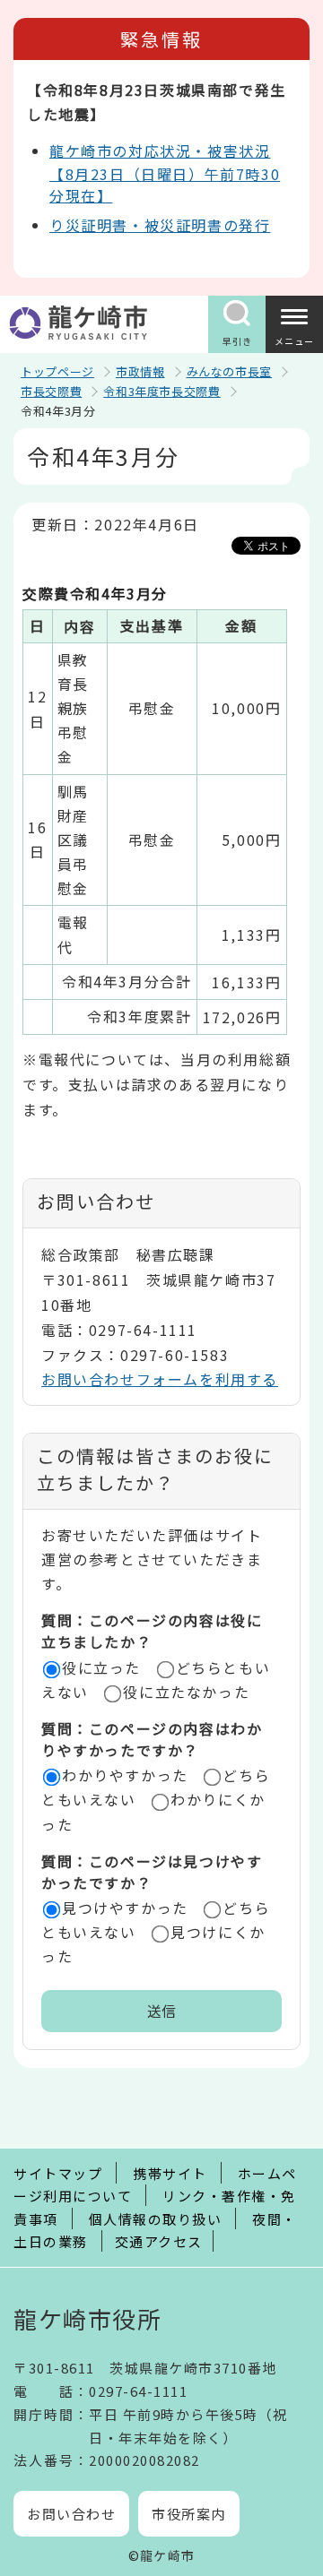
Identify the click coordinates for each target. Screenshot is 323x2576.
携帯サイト (170, 2173)
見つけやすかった (125, 1908)
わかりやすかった (125, 1775)
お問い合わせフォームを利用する (160, 1379)
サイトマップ (58, 2173)
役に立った (101, 1667)
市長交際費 (51, 391)
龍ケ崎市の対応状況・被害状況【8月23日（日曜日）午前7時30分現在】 (165, 173)
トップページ (57, 371)
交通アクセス (159, 2241)
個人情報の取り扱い (156, 2219)
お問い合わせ (71, 2514)
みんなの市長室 (230, 371)
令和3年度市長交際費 (162, 391)
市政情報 (140, 371)
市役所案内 (189, 2514)
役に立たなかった (186, 1692)
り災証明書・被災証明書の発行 (160, 225)
